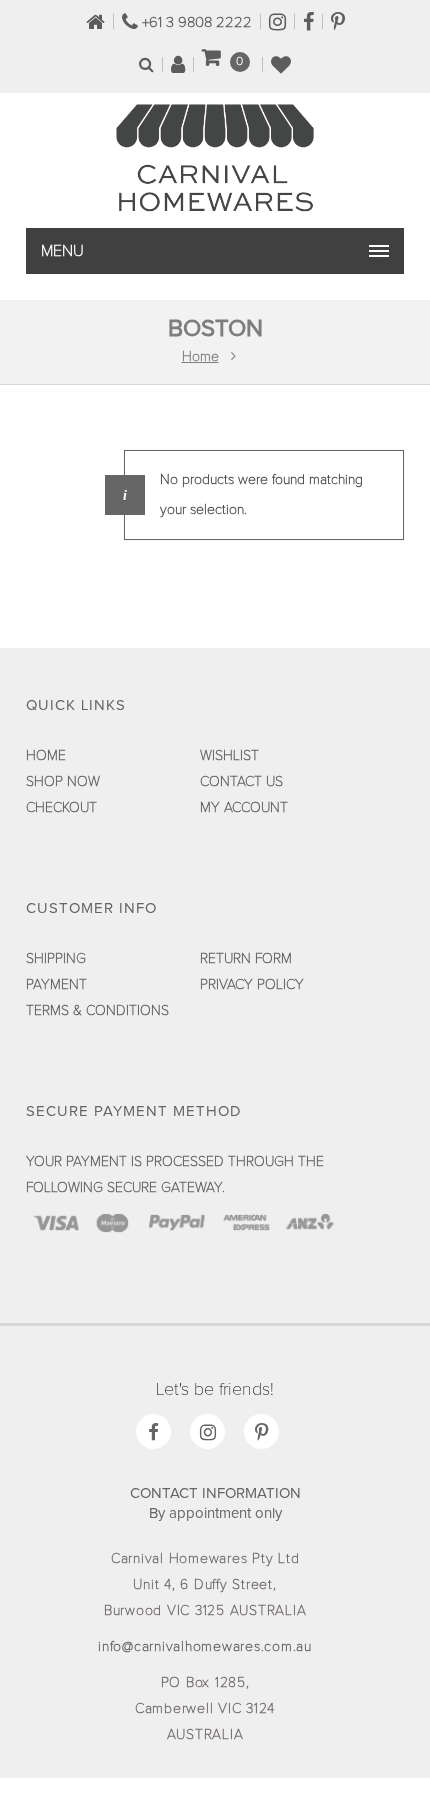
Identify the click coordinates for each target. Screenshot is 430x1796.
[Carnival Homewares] (215, 211)
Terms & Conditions (97, 1011)
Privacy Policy (252, 985)
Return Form (246, 959)
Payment (56, 985)
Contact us (241, 782)
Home (200, 357)
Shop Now (63, 782)
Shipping (56, 959)
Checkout (61, 808)
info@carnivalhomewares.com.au (205, 1647)
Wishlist (229, 756)
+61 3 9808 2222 (195, 22)
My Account (244, 808)
